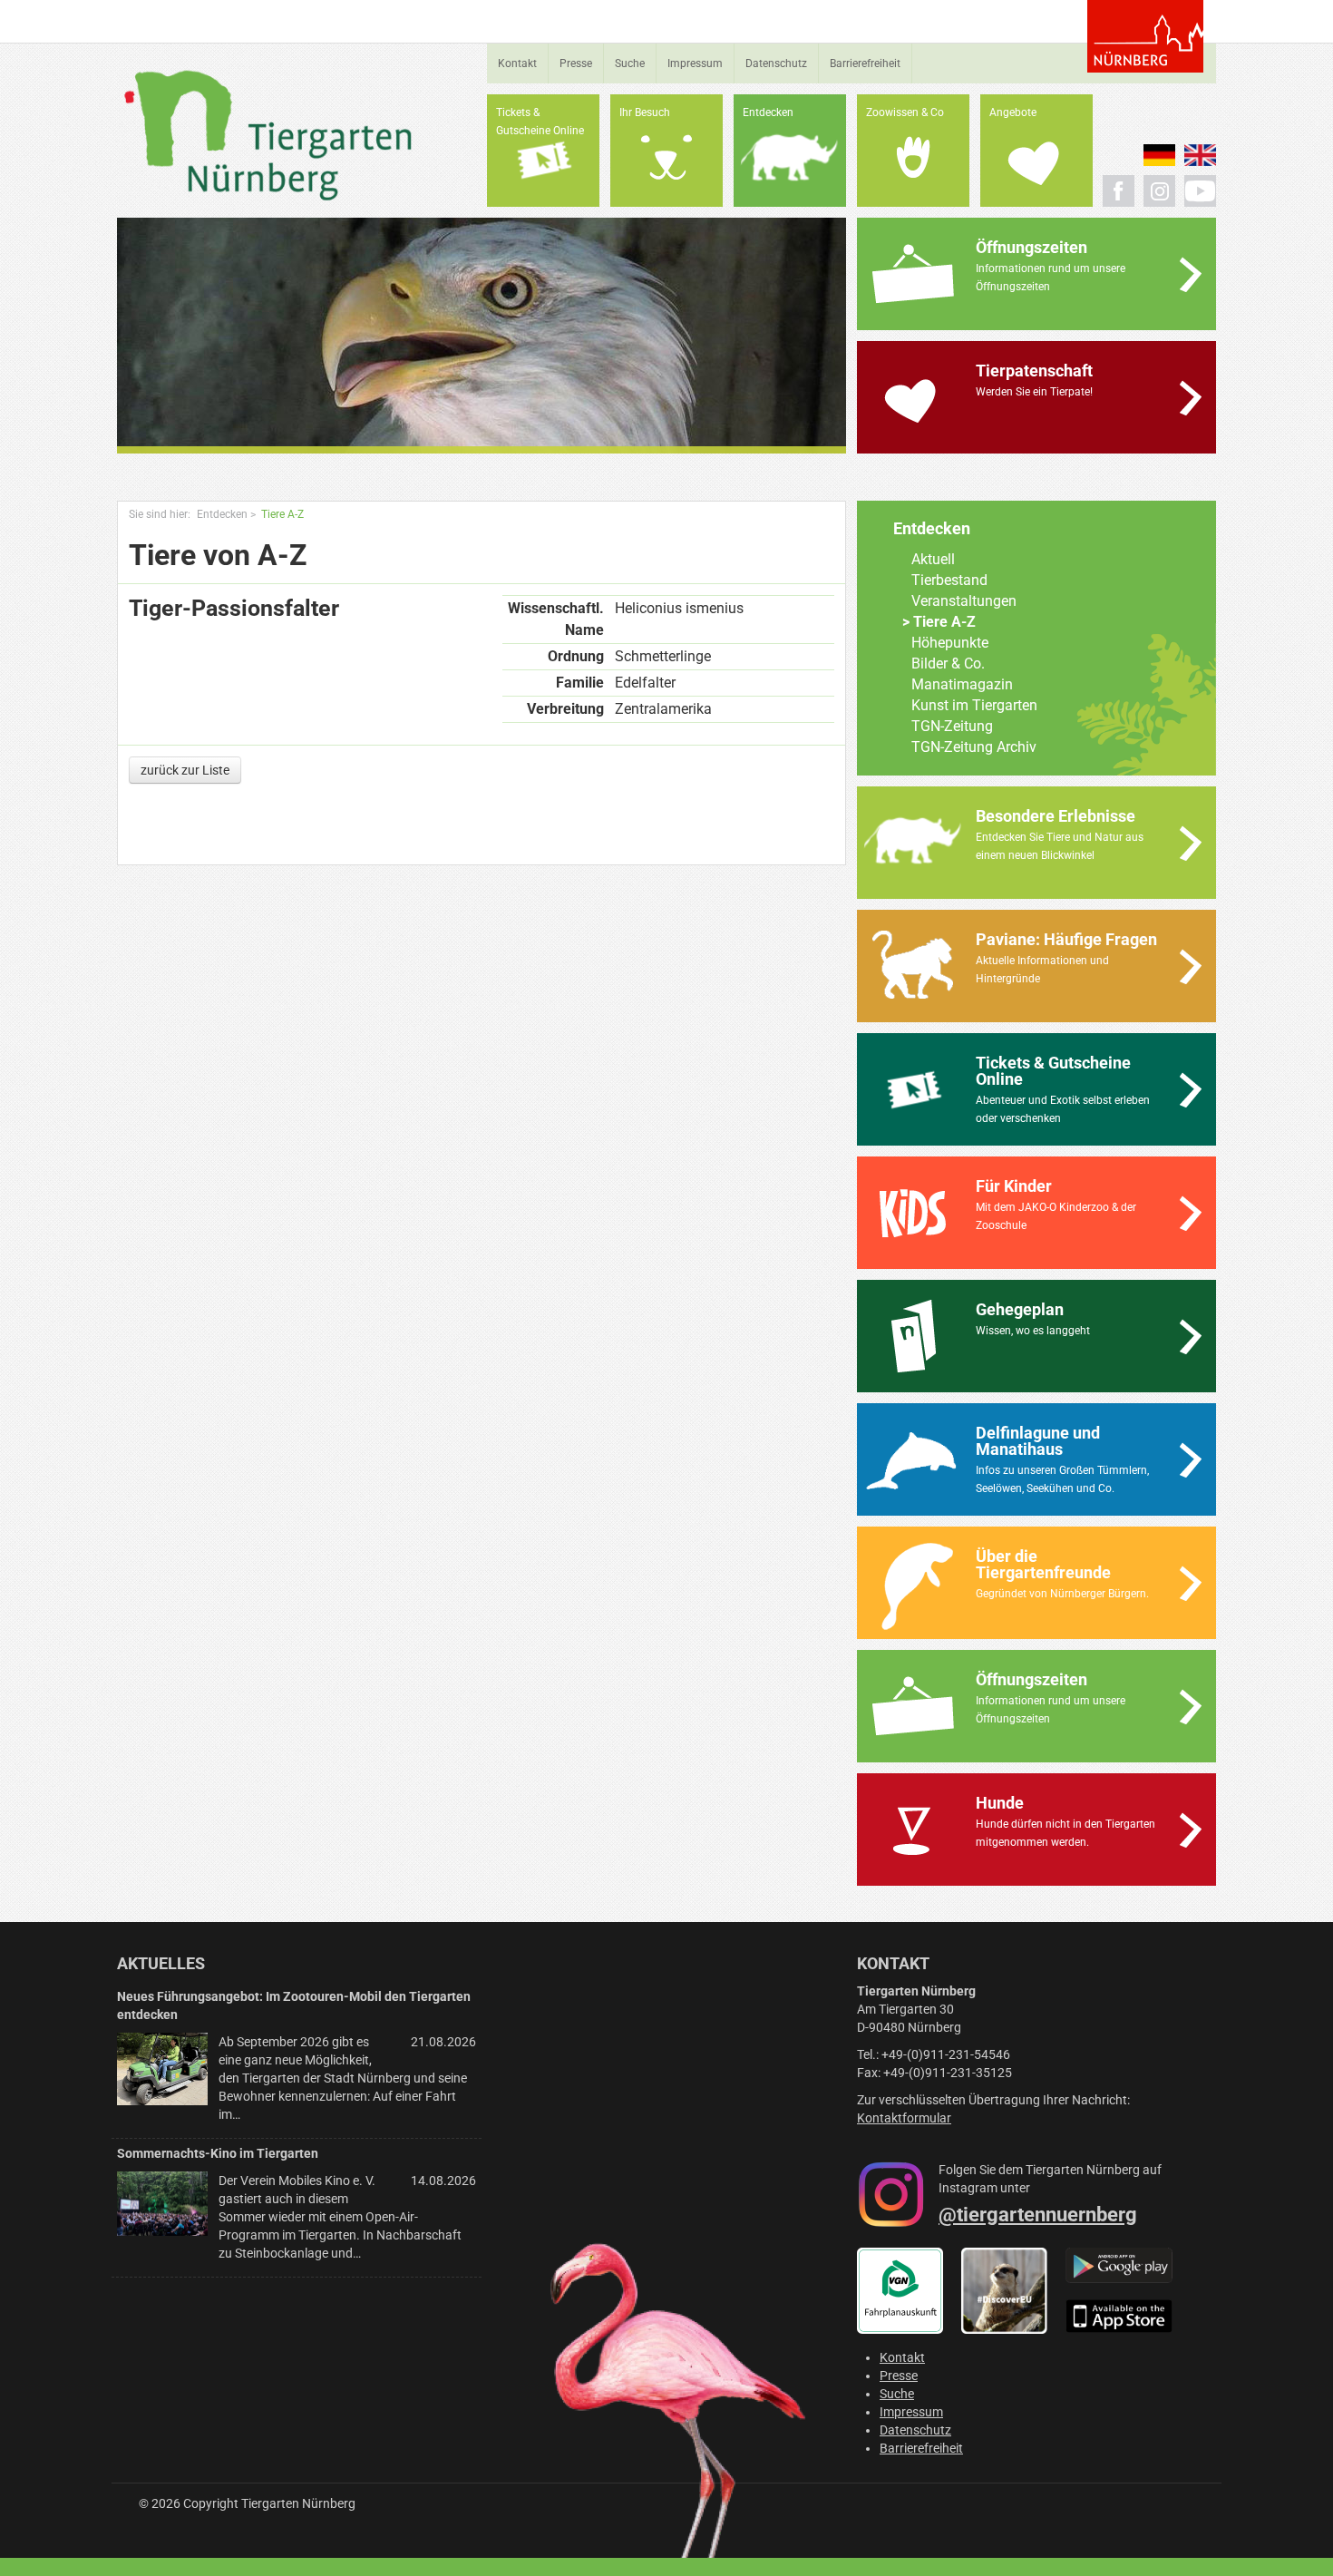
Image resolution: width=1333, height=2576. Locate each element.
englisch (1200, 155)
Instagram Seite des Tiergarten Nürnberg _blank (1159, 191)
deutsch (1159, 155)
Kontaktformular (904, 2118)
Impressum (695, 63)
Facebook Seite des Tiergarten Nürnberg (1119, 191)
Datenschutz (776, 63)
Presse (576, 63)
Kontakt (517, 63)
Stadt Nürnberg (1145, 36)
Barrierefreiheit (865, 63)
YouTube (1200, 191)
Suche (630, 63)
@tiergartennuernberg (1038, 2215)
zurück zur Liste (185, 770)
